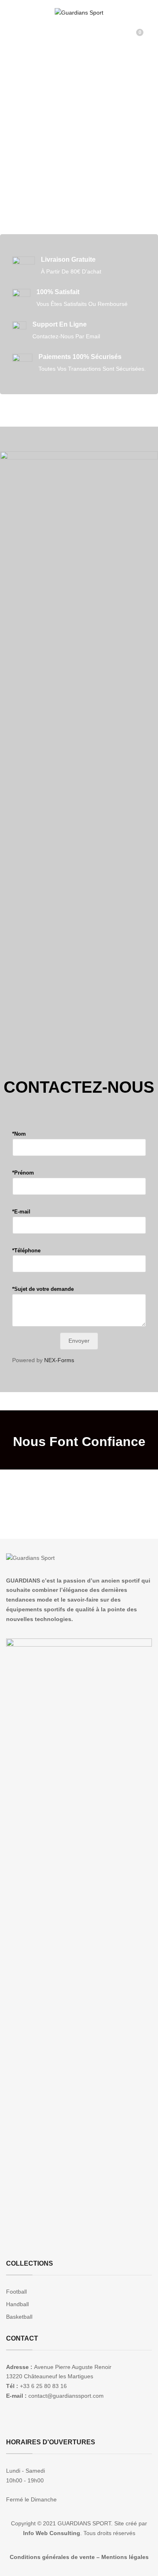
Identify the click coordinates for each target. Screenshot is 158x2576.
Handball (17, 2304)
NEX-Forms (59, 1360)
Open (12, 27)
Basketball (19, 2317)
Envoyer (79, 1341)
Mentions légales (125, 2557)
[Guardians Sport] (79, 13)
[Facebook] (9, 2421)
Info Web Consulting (52, 2533)
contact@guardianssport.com (66, 2396)
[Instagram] (21, 2421)
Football (16, 2292)
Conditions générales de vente (52, 2557)
